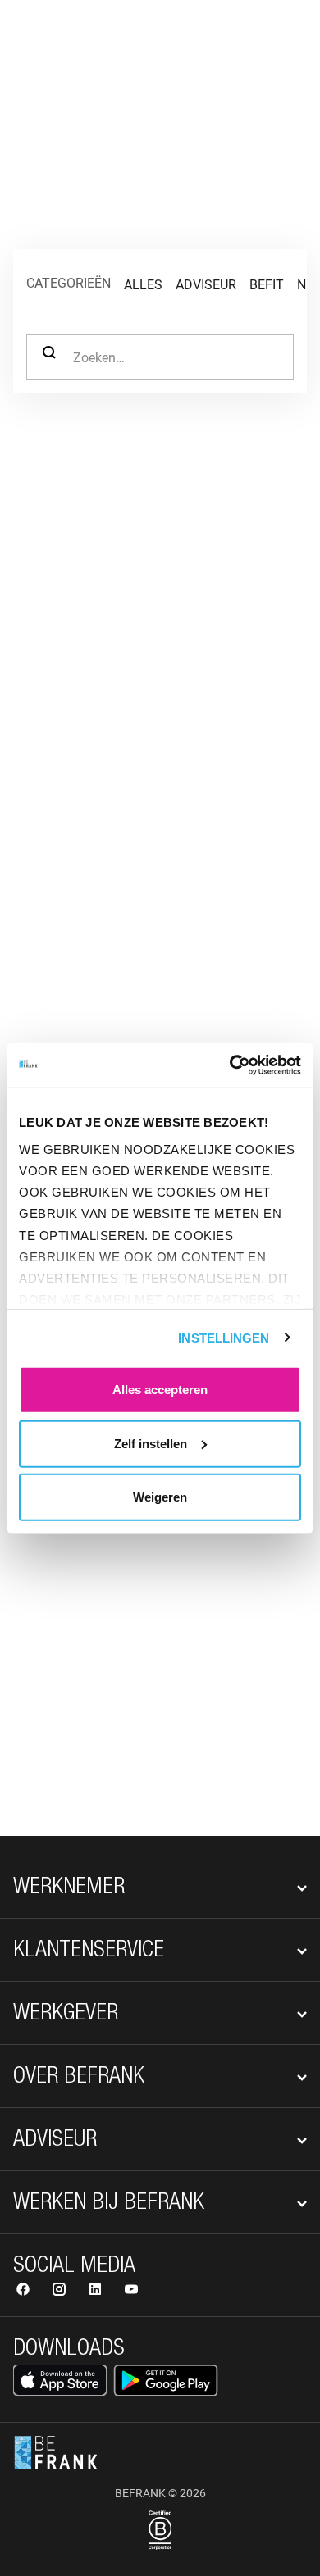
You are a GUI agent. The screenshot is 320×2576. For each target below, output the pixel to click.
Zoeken (49, 357)
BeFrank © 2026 (160, 2493)
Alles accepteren (160, 1390)
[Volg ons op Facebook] (25, 2291)
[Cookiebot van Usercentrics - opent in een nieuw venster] (230, 1065)
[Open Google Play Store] (166, 2380)
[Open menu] (284, 39)
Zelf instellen (151, 1443)
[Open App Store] (60, 2380)
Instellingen (224, 1337)
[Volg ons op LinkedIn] (97, 2291)
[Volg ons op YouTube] (131, 2291)
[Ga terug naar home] (56, 39)
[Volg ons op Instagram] (61, 2291)
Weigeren (160, 1497)
